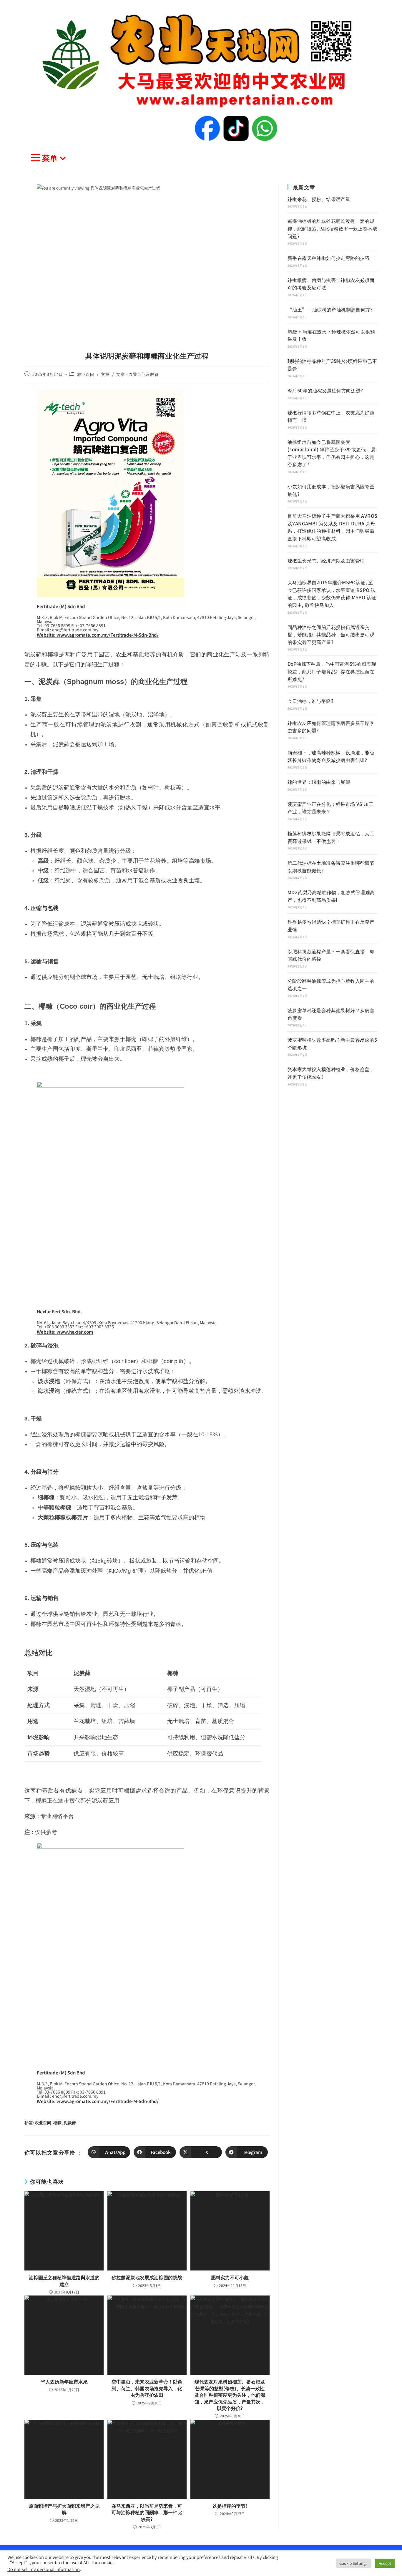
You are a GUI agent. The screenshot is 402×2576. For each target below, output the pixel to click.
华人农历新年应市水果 (64, 2381)
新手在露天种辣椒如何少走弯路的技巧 (329, 258)
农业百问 (86, 374)
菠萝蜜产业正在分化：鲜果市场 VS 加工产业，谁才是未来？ (330, 808)
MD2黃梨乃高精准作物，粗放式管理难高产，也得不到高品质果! (331, 896)
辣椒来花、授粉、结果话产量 (319, 199)
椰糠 (57, 2122)
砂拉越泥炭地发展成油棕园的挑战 (147, 2277)
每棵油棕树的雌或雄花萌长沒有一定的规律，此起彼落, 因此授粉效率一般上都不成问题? (332, 228)
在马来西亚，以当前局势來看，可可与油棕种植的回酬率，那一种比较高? (147, 2512)
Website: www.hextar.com (65, 1332)
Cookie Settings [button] (353, 2563)
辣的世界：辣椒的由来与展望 (319, 782)
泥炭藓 (70, 2122)
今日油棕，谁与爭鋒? (310, 701)
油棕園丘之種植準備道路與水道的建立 (64, 2281)
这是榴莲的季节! (230, 2506)
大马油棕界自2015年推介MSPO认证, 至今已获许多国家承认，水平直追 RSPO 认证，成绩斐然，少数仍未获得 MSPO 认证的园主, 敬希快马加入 (332, 594)
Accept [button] (385, 2563)
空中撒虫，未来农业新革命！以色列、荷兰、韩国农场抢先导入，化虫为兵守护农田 (147, 2388)
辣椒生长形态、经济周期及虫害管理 (326, 560)
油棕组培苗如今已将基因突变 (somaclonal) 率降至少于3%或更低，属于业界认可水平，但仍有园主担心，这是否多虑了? (332, 453)
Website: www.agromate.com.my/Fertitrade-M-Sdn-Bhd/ (98, 635)
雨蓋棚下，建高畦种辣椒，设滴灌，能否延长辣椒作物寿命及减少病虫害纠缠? (331, 756)
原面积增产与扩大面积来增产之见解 (64, 2509)
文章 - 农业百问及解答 (137, 374)
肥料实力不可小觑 (230, 2277)
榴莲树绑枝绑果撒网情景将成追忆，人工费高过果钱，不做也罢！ (331, 837)
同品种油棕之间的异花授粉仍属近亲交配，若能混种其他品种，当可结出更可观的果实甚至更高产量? (331, 634)
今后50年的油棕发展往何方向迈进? (325, 390)
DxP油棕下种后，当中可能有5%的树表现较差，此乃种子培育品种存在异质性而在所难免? (332, 671)
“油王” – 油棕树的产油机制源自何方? (330, 309)
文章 (105, 374)
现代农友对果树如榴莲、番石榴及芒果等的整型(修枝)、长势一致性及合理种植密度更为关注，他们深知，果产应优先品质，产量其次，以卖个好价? (230, 2395)
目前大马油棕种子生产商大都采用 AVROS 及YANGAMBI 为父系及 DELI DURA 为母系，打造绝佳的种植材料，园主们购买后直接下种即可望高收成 (332, 527)
